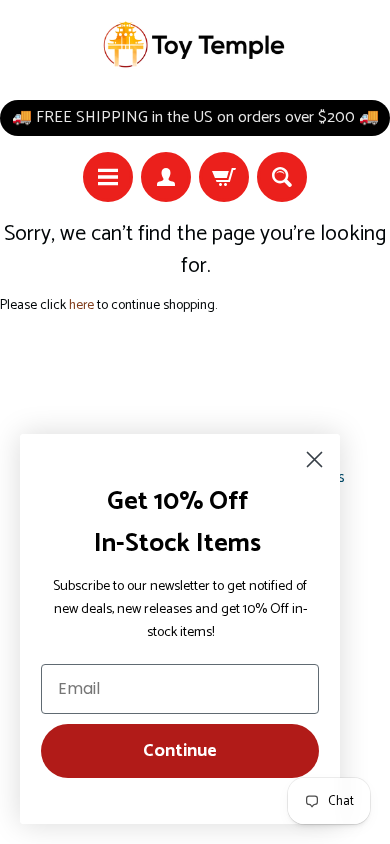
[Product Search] (282, 177)
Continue (180, 751)
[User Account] (166, 177)
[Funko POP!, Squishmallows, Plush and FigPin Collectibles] (195, 45)
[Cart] (224, 177)
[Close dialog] (314, 459)
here (81, 305)
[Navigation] (108, 177)
